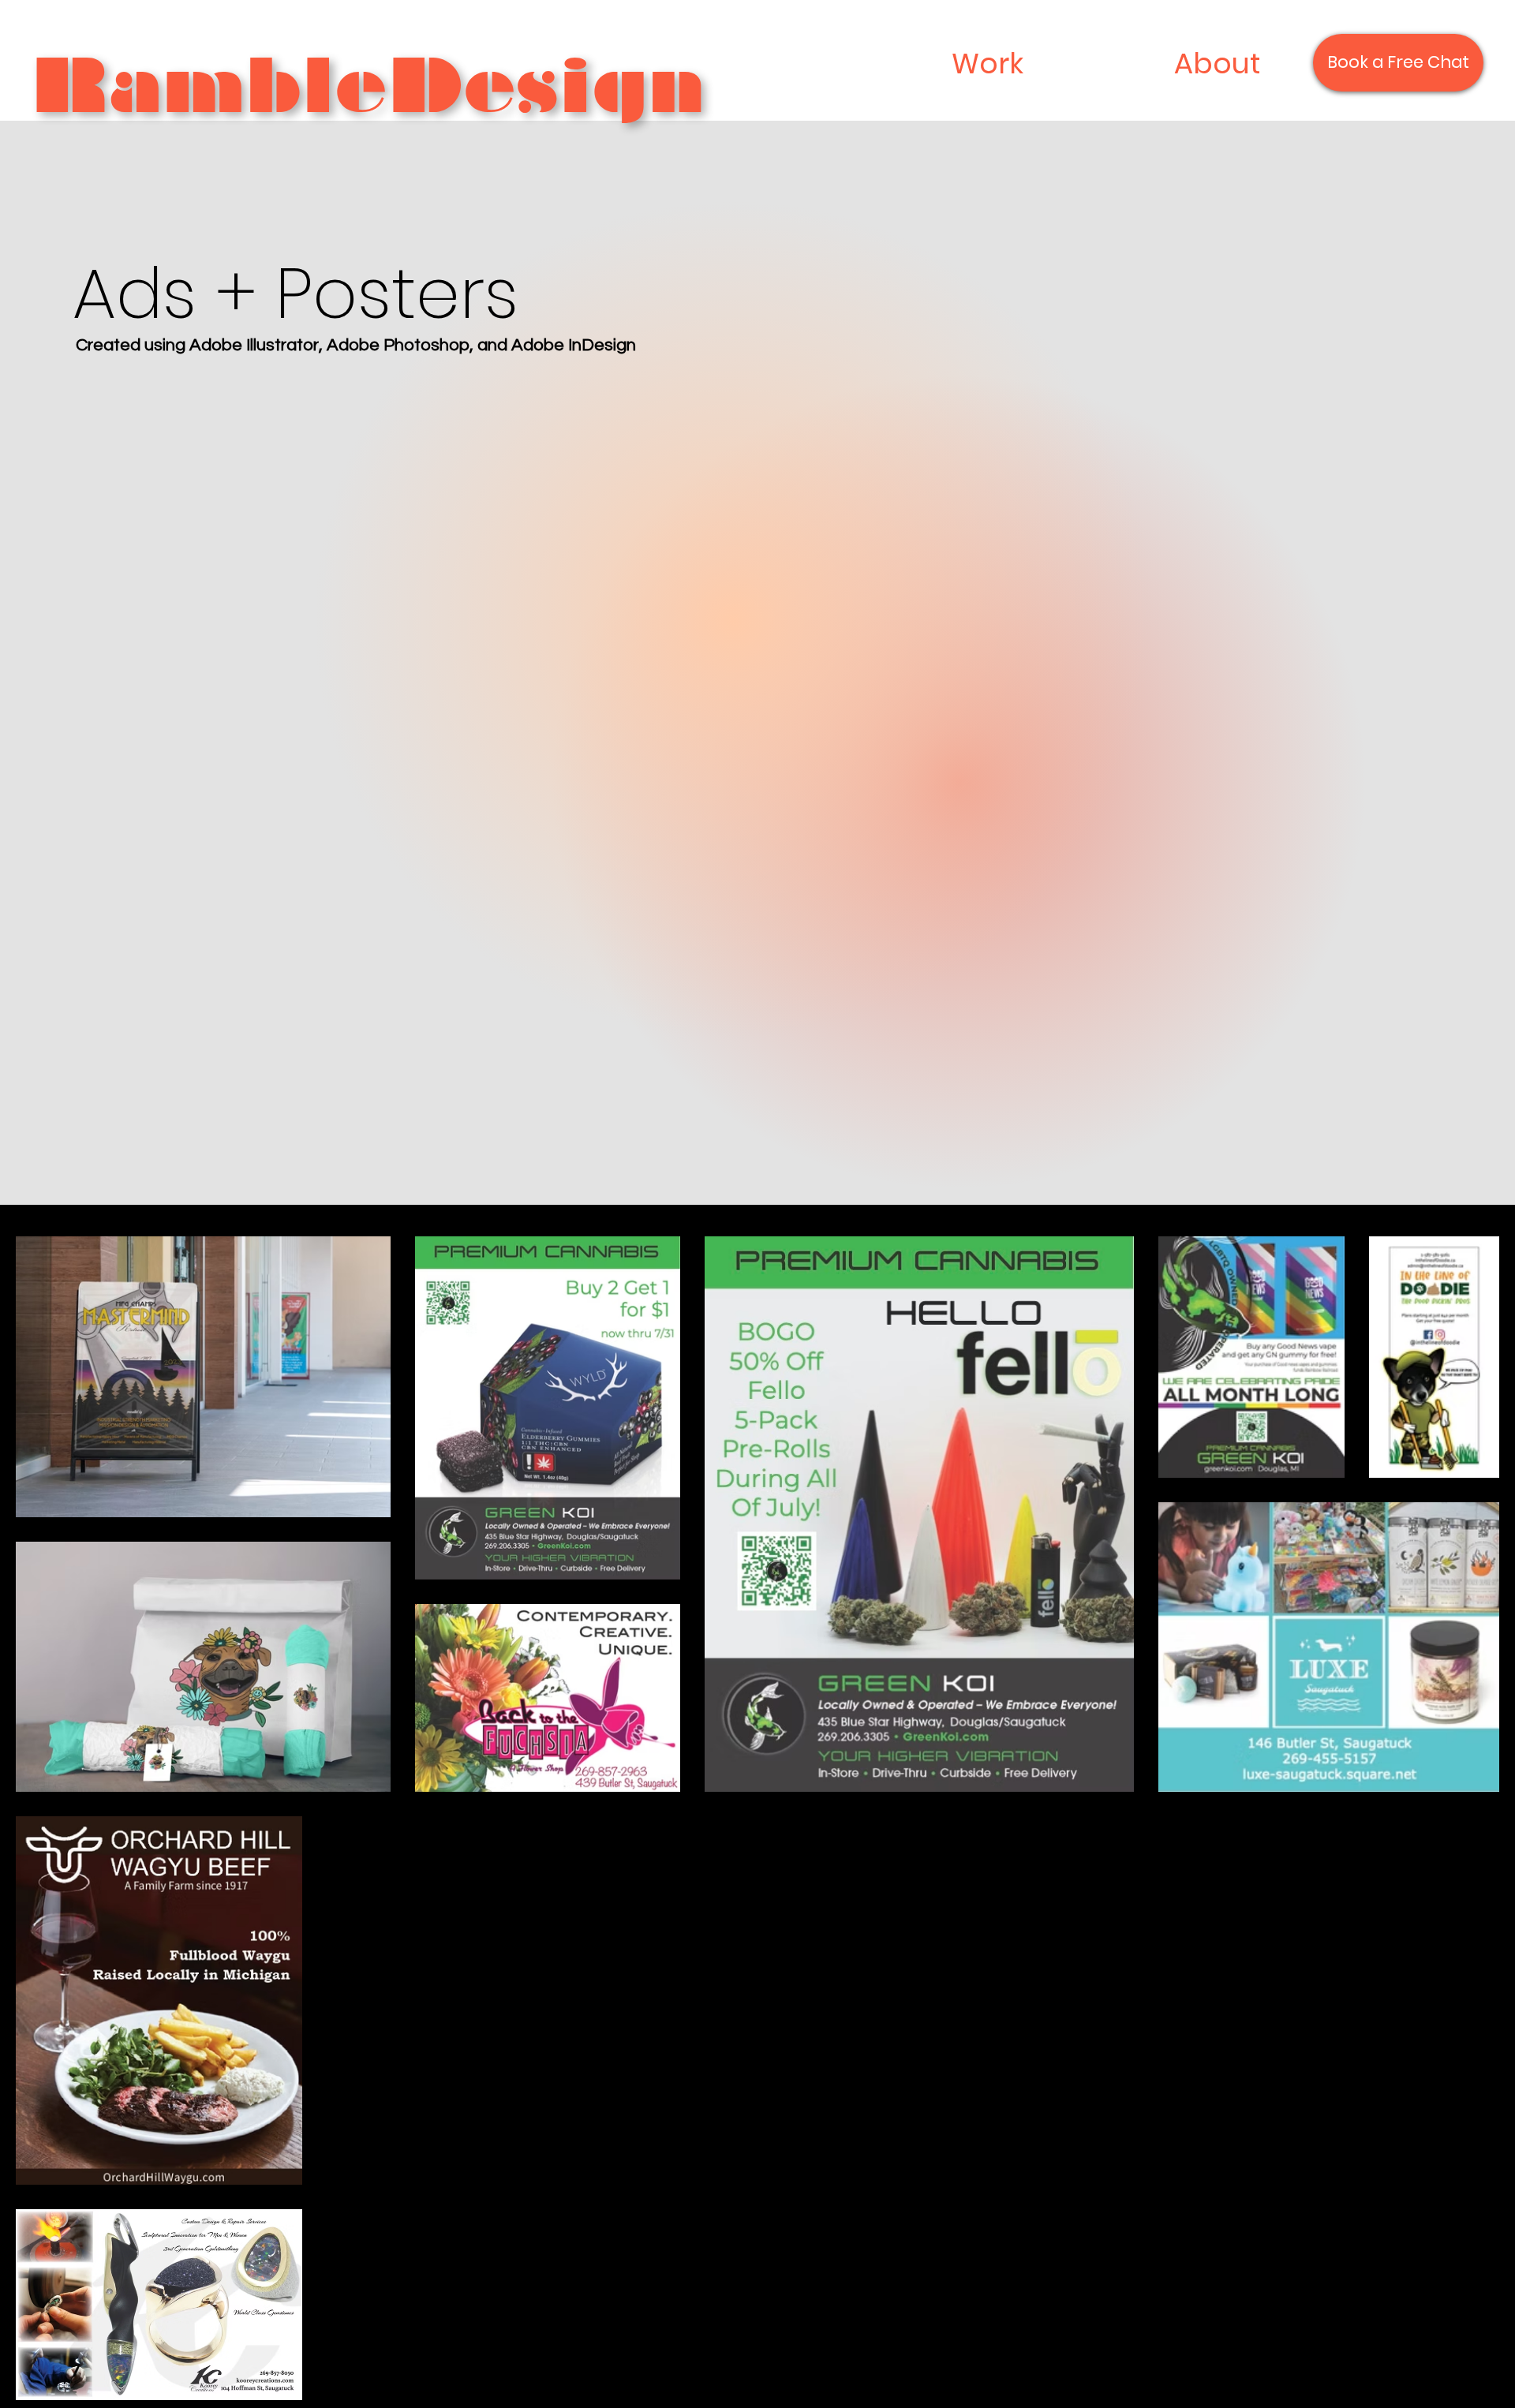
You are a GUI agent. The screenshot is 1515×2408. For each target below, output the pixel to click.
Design (547, 86)
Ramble (210, 86)
